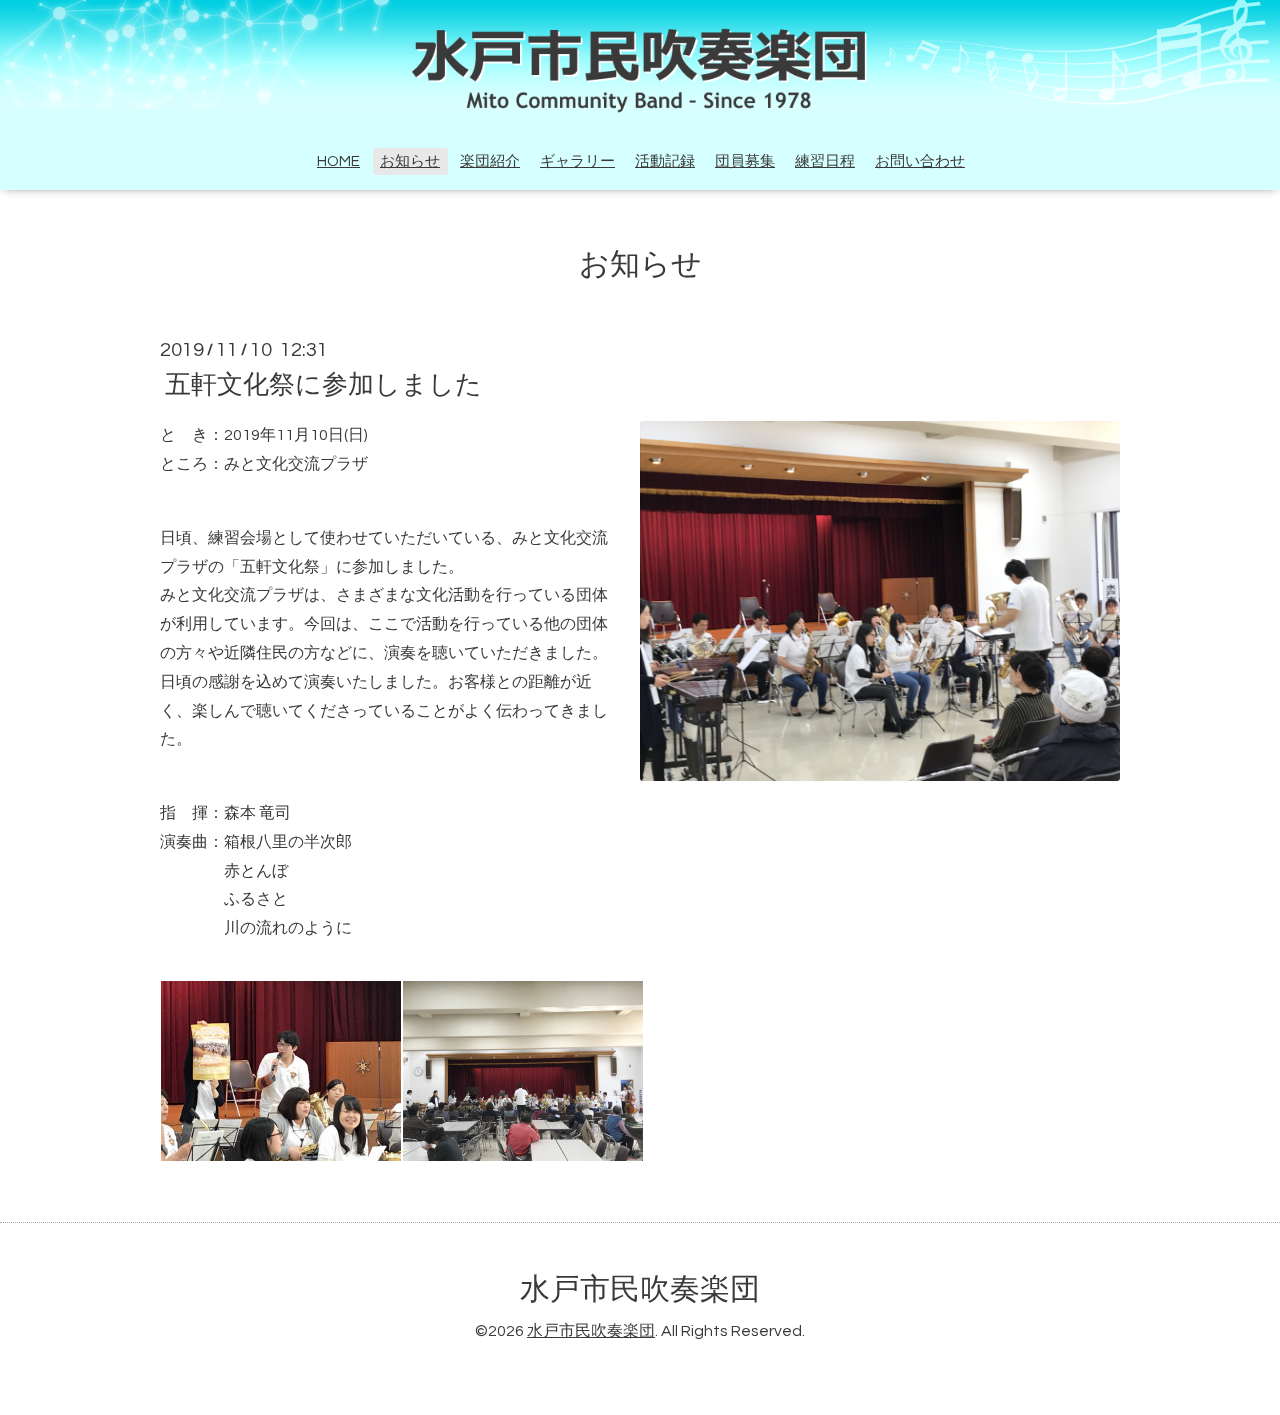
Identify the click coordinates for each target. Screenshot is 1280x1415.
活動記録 (665, 161)
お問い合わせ (920, 161)
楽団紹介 (490, 161)
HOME (338, 161)
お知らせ (410, 161)
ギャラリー (577, 161)
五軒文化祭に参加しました (323, 385)
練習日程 (825, 161)
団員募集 (745, 161)
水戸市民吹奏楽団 (640, 1289)
